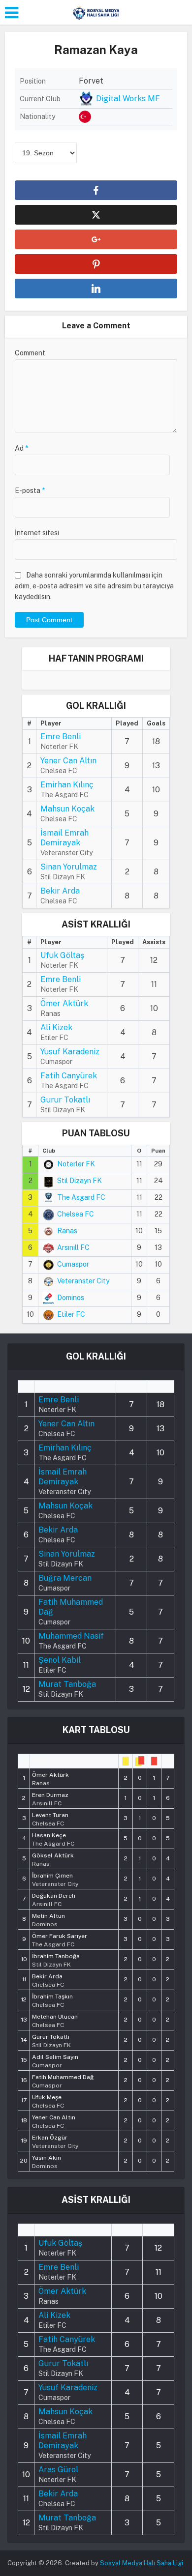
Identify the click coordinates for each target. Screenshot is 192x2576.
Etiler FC (71, 1314)
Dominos (71, 1298)
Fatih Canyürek (69, 1076)
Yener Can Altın (68, 761)
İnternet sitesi (37, 533)
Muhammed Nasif (71, 1636)
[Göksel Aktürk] (53, 1859)
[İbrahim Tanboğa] (56, 1960)
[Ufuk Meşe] (48, 2101)
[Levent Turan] (50, 1819)
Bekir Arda (60, 891)
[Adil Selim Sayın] (55, 2060)
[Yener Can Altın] (54, 2121)
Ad (21, 448)
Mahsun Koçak (67, 809)
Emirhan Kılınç (67, 785)
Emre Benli (61, 737)
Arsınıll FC (73, 1247)
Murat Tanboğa (67, 1684)
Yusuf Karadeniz (70, 1052)
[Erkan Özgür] (55, 2141)
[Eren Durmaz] (50, 1798)
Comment (30, 353)
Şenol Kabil (60, 1660)
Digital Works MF (128, 99)
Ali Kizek (56, 1028)
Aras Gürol (58, 2470)
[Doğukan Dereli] (54, 1899)
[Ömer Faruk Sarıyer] (60, 1939)
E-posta (30, 491)
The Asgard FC (81, 1197)
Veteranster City (83, 1281)
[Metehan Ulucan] (55, 2020)
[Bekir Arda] (48, 1980)
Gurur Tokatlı (65, 1100)
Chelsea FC (76, 1214)
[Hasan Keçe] (53, 1839)
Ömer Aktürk (64, 1003)
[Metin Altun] (48, 1919)
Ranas (67, 1231)
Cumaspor (73, 1264)
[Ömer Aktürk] (50, 1778)
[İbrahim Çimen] (55, 1879)
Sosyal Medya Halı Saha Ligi (142, 2563)
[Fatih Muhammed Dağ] (63, 2081)
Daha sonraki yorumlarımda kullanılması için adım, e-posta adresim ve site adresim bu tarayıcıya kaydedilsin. (94, 586)
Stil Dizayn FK (80, 1181)
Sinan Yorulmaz (69, 867)
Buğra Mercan (65, 1578)
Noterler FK (76, 1164)
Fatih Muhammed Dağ (71, 1607)
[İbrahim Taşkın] (52, 2000)
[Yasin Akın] (47, 2161)
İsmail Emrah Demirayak (64, 838)
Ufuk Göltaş (62, 955)
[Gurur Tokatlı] (51, 2040)
